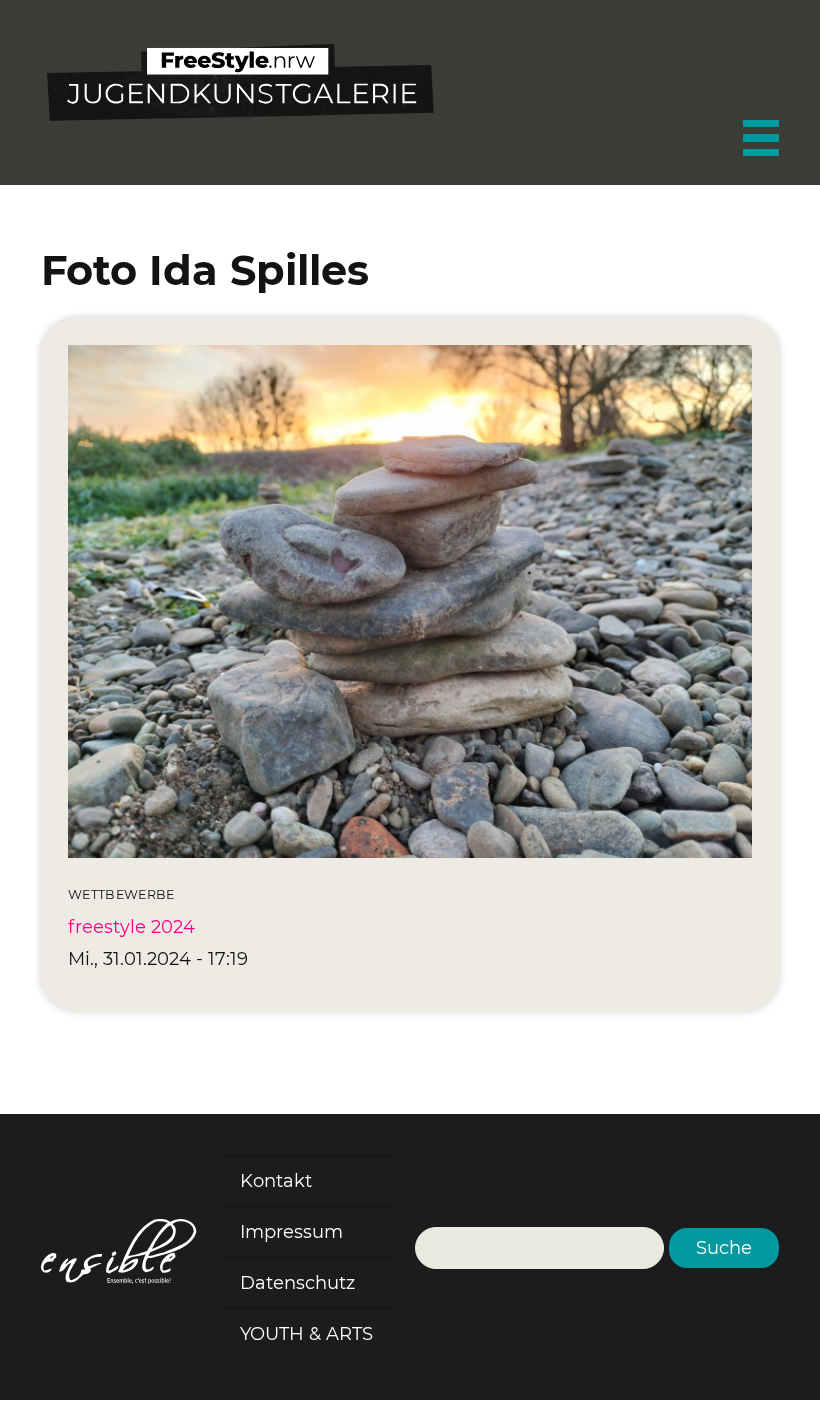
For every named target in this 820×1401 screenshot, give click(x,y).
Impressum (291, 1232)
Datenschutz (297, 1283)
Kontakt (276, 1181)
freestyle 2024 (131, 927)
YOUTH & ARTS (306, 1334)
